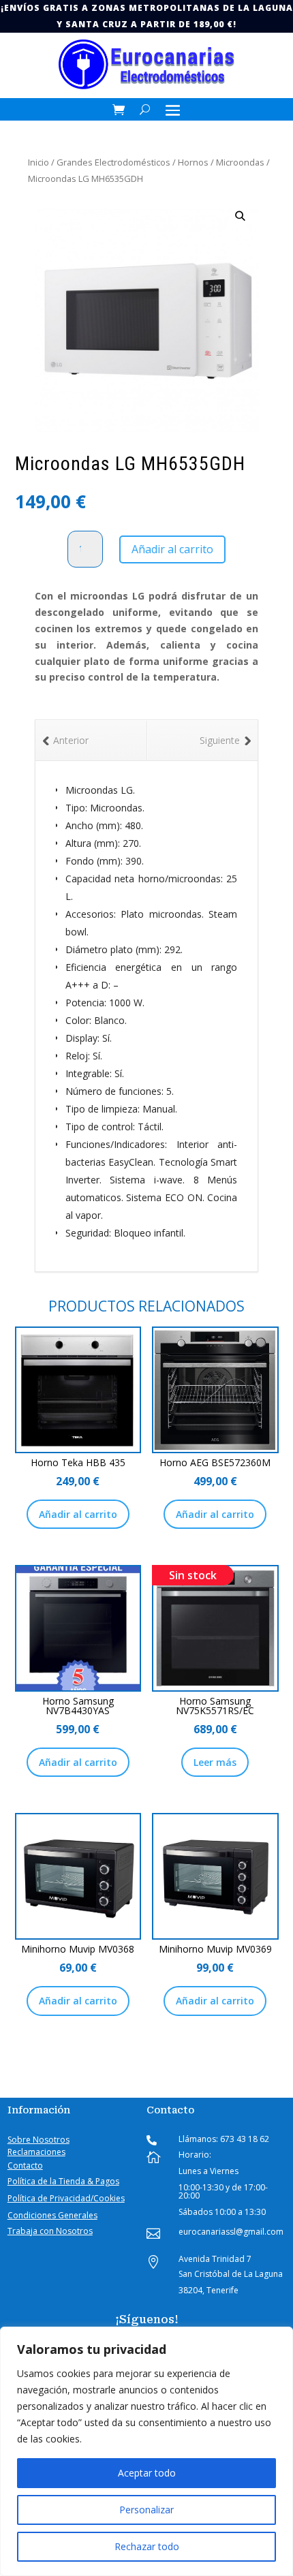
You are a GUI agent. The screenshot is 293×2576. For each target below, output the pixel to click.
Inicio (38, 162)
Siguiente (220, 740)
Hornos (193, 162)
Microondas (240, 162)
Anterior (71, 740)
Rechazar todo (147, 2546)
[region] (146, 2451)
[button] (240, 216)
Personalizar (146, 2510)
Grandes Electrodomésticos (113, 162)
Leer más (215, 1762)
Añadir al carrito (172, 549)
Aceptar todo (147, 2473)
